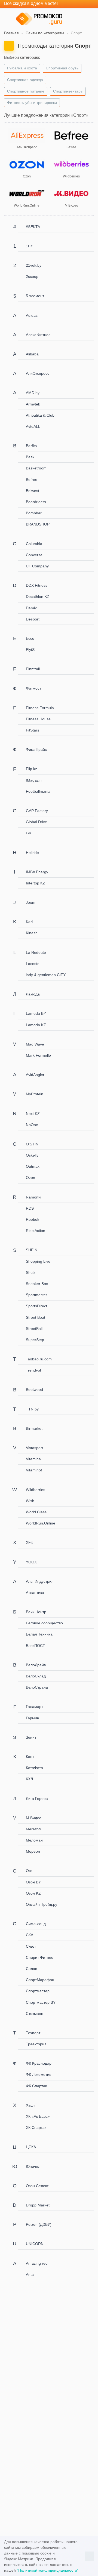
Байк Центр (36, 1612)
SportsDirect (36, 1306)
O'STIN (32, 1144)
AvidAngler (35, 1075)
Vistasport (34, 1448)
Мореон (33, 1851)
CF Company (37, 566)
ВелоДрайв (36, 1665)
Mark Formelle (38, 1055)
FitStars (33, 730)
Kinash (32, 933)
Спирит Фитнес (39, 1957)
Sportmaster (36, 1295)
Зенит (31, 1737)
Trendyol (33, 1370)
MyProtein (35, 1094)
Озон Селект (37, 2186)
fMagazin (34, 780)
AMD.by (33, 393)
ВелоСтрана (37, 1687)
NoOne (32, 1125)
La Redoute (36, 952)
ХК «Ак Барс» (38, 2116)
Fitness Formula (40, 708)
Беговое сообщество (44, 1623)
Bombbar (34, 513)
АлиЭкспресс (38, 373)
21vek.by (34, 265)
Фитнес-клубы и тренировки (32, 103)
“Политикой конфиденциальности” (48, 2570)
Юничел (33, 2166)
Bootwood (34, 1390)
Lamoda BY (36, 1013)
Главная (11, 33)
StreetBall (34, 1329)
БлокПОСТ (36, 1646)
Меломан (34, 1840)
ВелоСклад (36, 1676)
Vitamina (33, 1459)
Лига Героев (37, 1799)
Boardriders (36, 502)
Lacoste (33, 964)
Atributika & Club (40, 415)
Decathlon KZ (38, 597)
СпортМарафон (40, 1980)
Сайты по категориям (45, 33)
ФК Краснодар (39, 2063)
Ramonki (33, 1197)
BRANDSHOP (38, 524)
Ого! (30, 1871)
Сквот (31, 1946)
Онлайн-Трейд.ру (42, 1904)
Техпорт (33, 2033)
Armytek (33, 404)
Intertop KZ (36, 883)
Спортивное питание (26, 91)
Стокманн (35, 2014)
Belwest (33, 491)
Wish (30, 1501)
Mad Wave (35, 1044)
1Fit (29, 246)
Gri (28, 833)
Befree (32, 479)
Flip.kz (31, 769)
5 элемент (35, 296)
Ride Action (36, 1231)
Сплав (31, 1969)
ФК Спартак (36, 2086)
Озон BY (33, 1882)
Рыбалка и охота (22, 68)
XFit (29, 1542)
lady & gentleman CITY (46, 975)
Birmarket (34, 1428)
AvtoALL (33, 426)
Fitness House (38, 719)
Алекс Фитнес (38, 335)
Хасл (30, 2105)
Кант (30, 1757)
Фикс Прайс (36, 749)
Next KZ (33, 1114)
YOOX (31, 1562)
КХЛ (29, 1779)
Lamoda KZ (36, 1025)
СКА (30, 1935)
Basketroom (36, 468)
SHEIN (32, 1250)
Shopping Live (38, 1261)
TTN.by (32, 1409)
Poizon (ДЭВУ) (39, 2224)
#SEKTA (33, 227)
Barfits (31, 446)
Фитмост (33, 688)
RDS (30, 1208)
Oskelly (32, 1155)
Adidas (32, 315)
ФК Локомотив (39, 2074)
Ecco (30, 638)
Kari (29, 922)
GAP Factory (37, 811)
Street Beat (36, 1317)
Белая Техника (39, 1634)
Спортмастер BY (41, 2002)
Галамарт (34, 1707)
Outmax (33, 1166)
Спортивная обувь (62, 68)
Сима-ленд (36, 1924)
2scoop (32, 276)
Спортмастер (38, 1991)
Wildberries (36, 1490)
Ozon (30, 1178)
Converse (34, 555)
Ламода (33, 994)
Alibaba (32, 354)
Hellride (32, 853)
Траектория (36, 2044)
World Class (36, 1512)
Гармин (33, 1718)
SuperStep (35, 1340)
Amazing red (37, 2263)
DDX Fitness (37, 585)
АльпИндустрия (40, 1581)
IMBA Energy (37, 872)
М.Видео (34, 1818)
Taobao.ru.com (39, 1359)
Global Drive (36, 822)
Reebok (33, 1219)
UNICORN (35, 2244)
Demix (31, 608)
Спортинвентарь (68, 91)
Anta (30, 2274)
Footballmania (38, 791)
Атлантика (35, 1593)
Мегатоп (33, 1829)
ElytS (30, 650)
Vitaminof (34, 1470)
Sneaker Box (37, 1284)
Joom (31, 902)
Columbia (34, 544)
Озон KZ (33, 1893)
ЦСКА (31, 2147)
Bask (30, 457)
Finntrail (33, 669)
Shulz (31, 1272)
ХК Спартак (36, 2128)
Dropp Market (38, 2205)
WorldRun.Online (41, 1523)
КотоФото (34, 1768)
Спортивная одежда (25, 80)
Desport (33, 619)
